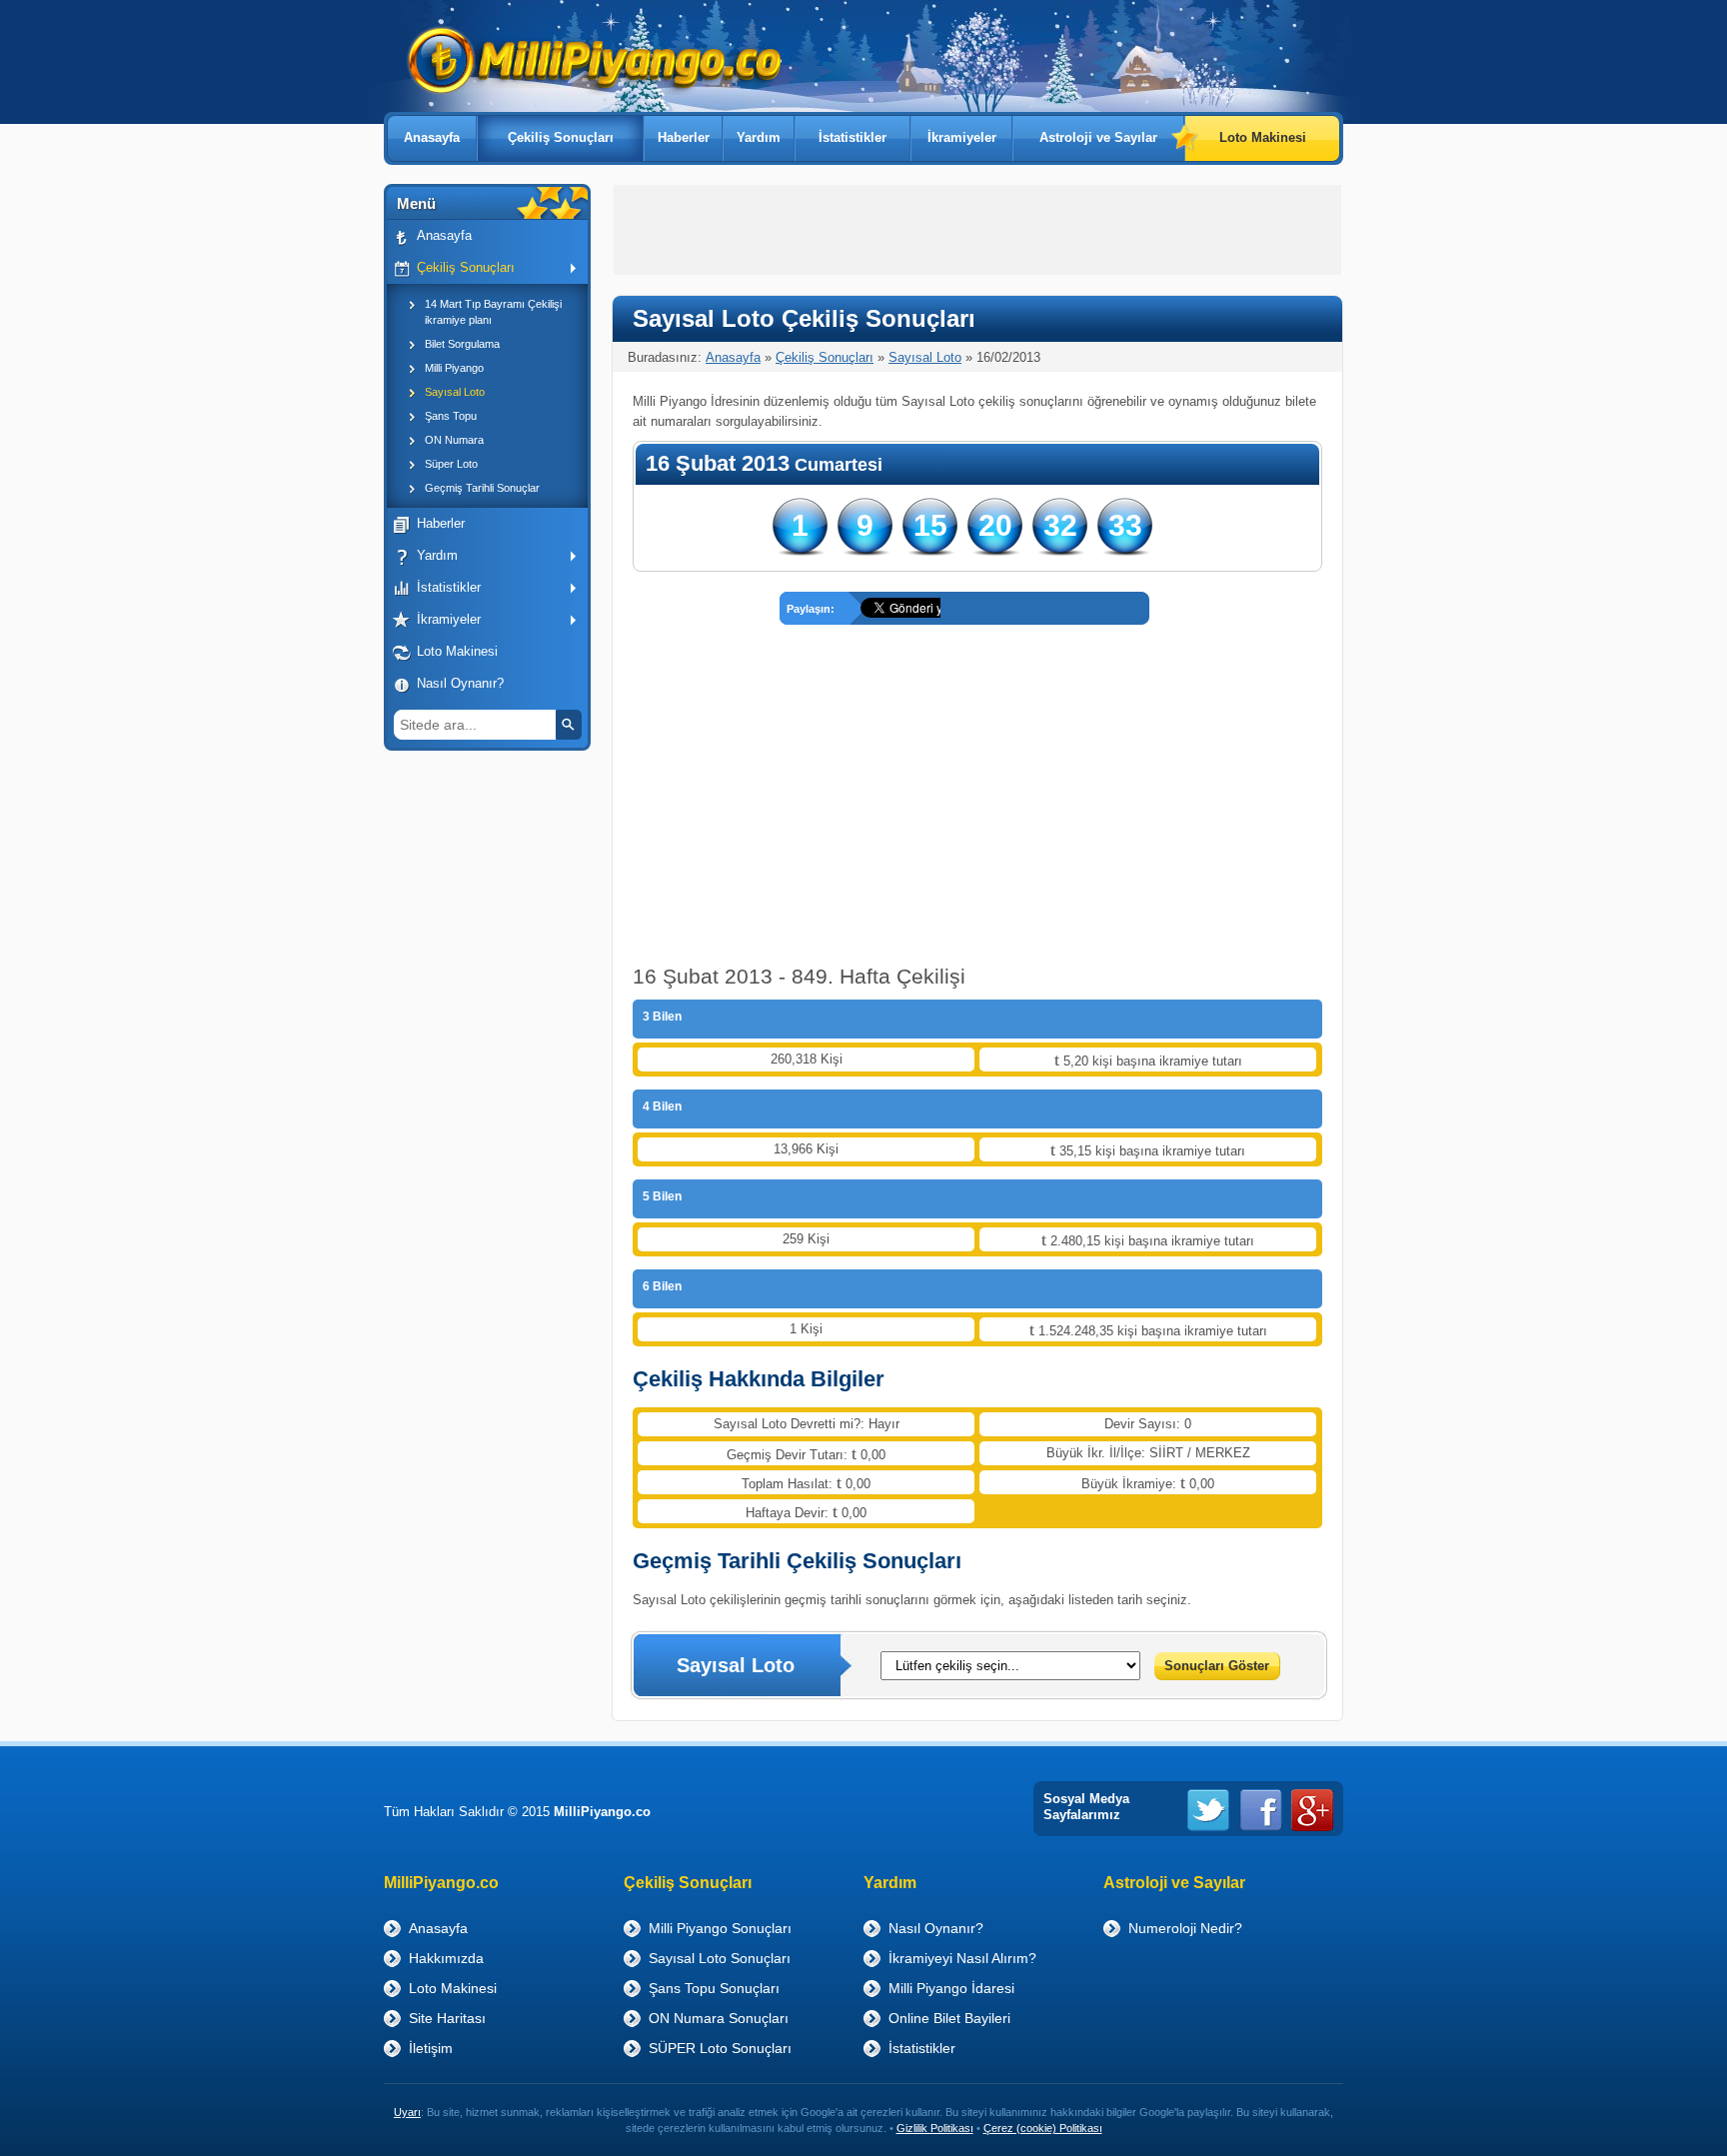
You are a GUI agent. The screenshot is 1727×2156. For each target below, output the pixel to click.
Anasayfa (432, 137)
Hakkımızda (446, 1958)
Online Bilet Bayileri (949, 2018)
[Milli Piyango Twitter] (1208, 1810)
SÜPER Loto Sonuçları (720, 2048)
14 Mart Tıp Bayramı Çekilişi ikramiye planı (493, 312)
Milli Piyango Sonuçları (720, 1928)
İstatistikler (853, 137)
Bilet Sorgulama (462, 344)
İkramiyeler (962, 137)
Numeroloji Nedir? (1185, 1928)
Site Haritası (447, 2018)
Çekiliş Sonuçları (561, 137)
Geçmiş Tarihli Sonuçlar (482, 488)
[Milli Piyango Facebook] (1260, 1810)
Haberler (684, 137)
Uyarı (407, 2112)
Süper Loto (451, 464)
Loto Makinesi (1263, 137)
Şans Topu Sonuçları (714, 1988)
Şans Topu (451, 416)
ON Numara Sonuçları (719, 2018)
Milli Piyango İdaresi (951, 1988)
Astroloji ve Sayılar (1098, 137)
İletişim (431, 2048)
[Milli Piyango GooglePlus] (1312, 1810)
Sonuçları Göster (1217, 1666)
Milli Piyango (454, 368)
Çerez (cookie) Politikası (1043, 2128)
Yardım (759, 137)
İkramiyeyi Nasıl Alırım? (962, 1958)
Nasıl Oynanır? (460, 683)
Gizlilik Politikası (935, 2128)
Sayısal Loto (455, 392)
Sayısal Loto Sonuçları (720, 1958)
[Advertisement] (484, 1071)
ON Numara (454, 440)
